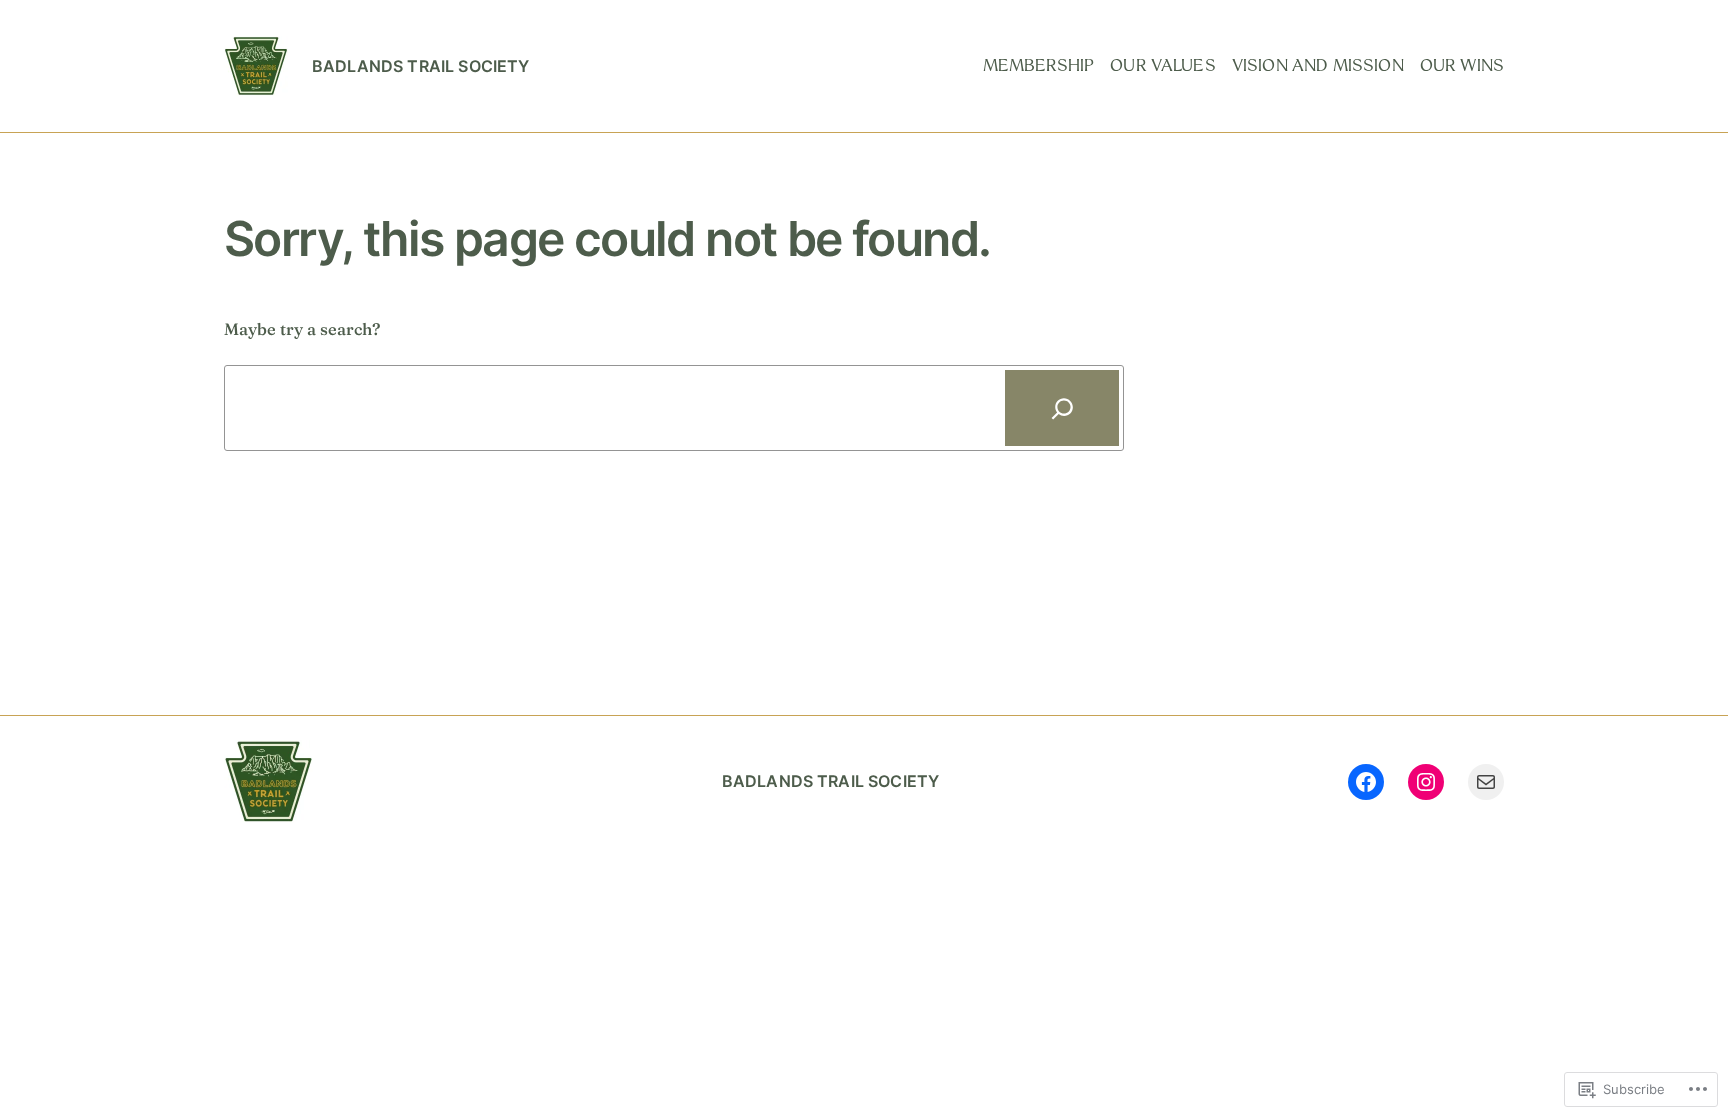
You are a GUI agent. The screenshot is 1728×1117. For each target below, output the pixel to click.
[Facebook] (1366, 782)
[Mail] (1486, 782)
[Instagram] (1426, 782)
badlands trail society (421, 66)
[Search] (1062, 408)
